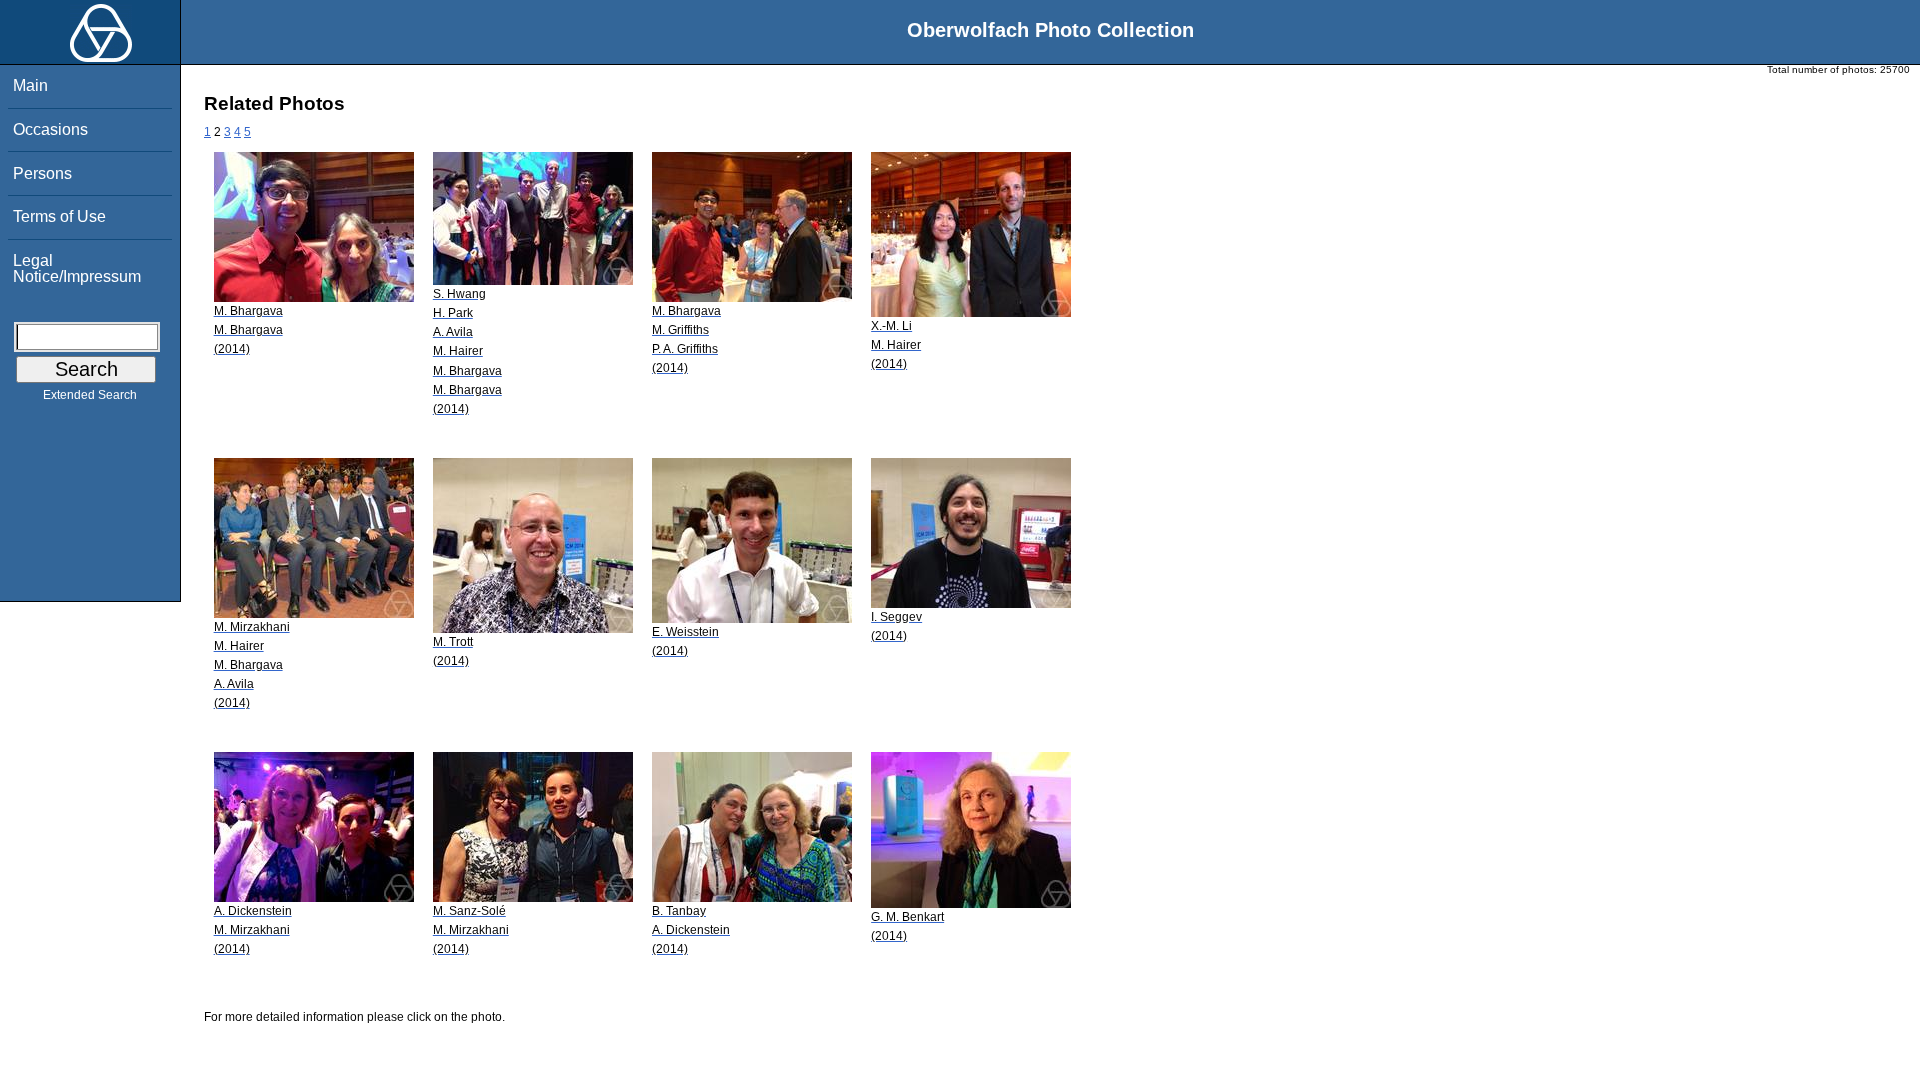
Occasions (50, 129)
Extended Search (90, 395)
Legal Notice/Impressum (77, 268)
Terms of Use (59, 216)
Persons (42, 173)
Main (30, 85)
